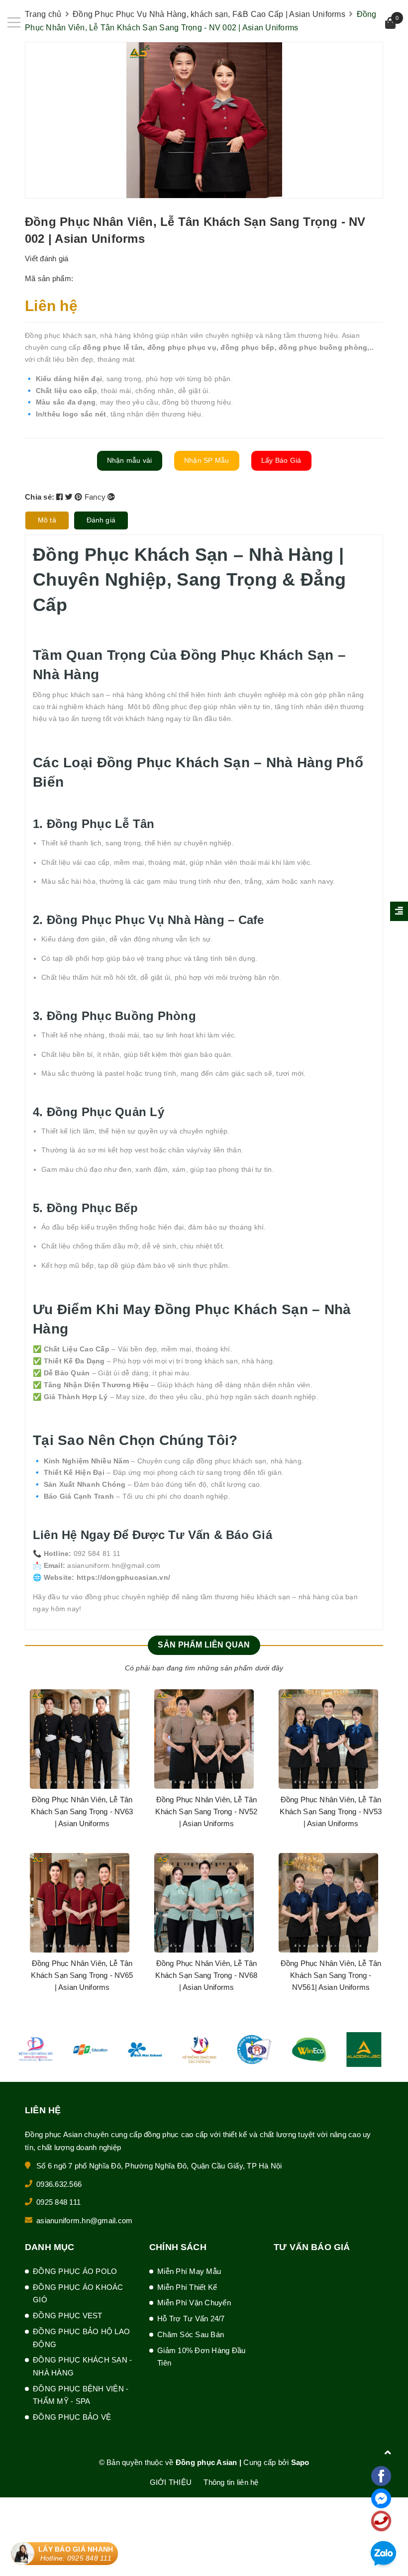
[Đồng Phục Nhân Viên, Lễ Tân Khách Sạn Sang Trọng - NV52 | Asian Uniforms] (328, 1739)
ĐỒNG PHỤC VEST (68, 2316)
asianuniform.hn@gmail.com (84, 2220)
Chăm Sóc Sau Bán (191, 2334)
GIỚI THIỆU (171, 2482)
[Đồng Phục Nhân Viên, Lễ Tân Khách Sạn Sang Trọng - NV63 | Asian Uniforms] (204, 1739)
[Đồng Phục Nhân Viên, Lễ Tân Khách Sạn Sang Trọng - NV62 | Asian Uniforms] (80, 1903)
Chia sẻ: (40, 497)
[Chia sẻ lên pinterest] (80, 497)
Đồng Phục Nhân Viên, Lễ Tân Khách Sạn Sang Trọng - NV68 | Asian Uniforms (331, 1975)
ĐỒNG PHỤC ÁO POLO (75, 2271)
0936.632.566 (59, 2184)
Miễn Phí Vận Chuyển (194, 2303)
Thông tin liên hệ (231, 2482)
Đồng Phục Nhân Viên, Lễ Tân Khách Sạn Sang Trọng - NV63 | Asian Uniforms (206, 1811)
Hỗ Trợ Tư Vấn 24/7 (191, 2318)
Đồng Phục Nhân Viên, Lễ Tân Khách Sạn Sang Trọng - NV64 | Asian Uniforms (82, 1811)
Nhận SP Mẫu (207, 460)
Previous (40, 1853)
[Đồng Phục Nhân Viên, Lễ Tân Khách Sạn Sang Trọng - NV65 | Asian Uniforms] (204, 1903)
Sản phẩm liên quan (204, 1645)
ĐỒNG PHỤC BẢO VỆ (72, 2417)
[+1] (111, 497)
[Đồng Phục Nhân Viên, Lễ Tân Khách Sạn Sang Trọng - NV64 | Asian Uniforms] (80, 1739)
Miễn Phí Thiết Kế (187, 2287)
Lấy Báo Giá (281, 460)
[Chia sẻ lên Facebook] (61, 497)
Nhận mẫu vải (130, 460)
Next (368, 1853)
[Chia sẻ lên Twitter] (70, 497)
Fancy (96, 497)
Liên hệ (51, 306)
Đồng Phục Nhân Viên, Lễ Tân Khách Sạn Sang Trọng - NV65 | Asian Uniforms (206, 1975)
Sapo (300, 2462)
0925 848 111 (58, 2202)
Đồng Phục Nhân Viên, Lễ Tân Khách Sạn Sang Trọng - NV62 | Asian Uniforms (82, 1975)
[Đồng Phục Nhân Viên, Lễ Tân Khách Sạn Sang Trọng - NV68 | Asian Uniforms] (328, 1903)
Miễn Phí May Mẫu (189, 2271)
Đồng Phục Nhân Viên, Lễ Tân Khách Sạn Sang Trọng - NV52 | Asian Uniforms (331, 1811)
